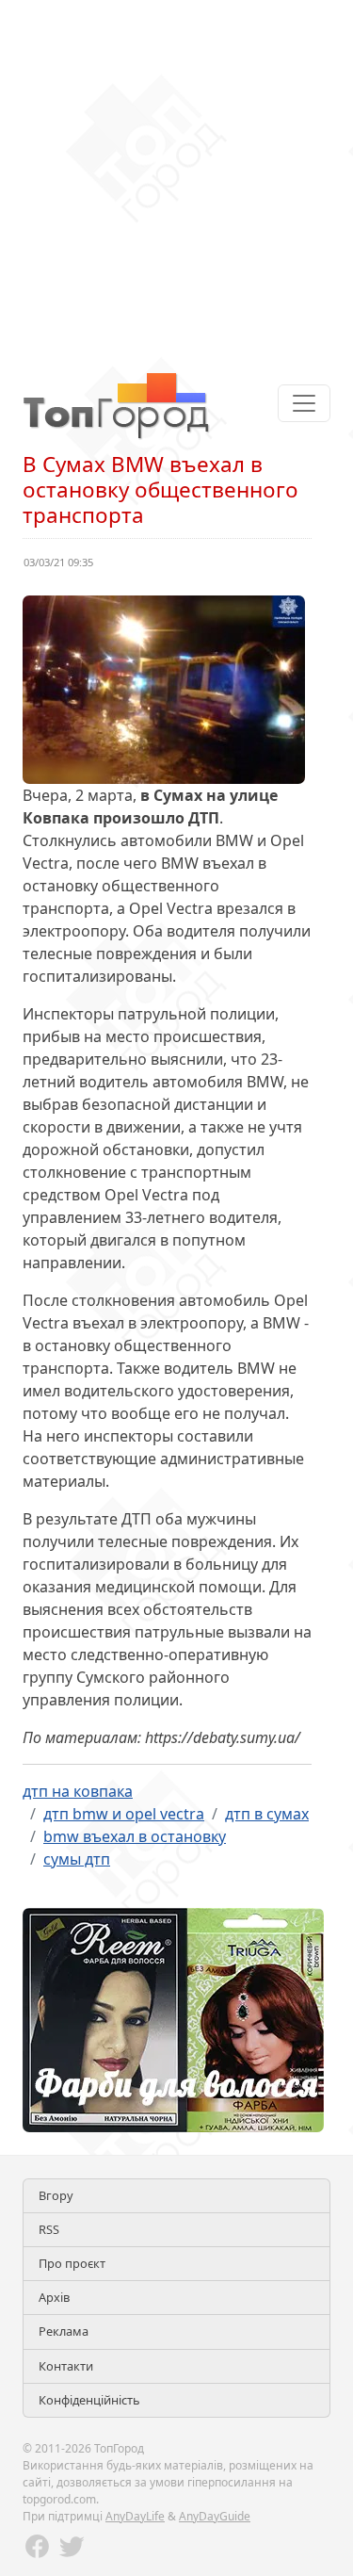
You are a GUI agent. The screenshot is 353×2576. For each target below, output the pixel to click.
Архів (54, 2297)
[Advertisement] (176, 177)
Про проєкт (72, 2263)
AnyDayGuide (215, 2516)
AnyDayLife (135, 2516)
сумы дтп (77, 1859)
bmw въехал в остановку (135, 1836)
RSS (49, 2229)
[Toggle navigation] (304, 403)
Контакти (66, 2366)
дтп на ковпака (78, 1791)
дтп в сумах (267, 1814)
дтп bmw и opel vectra (124, 1814)
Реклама (64, 2331)
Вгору (56, 2195)
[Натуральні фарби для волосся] (173, 2018)
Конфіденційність (89, 2400)
